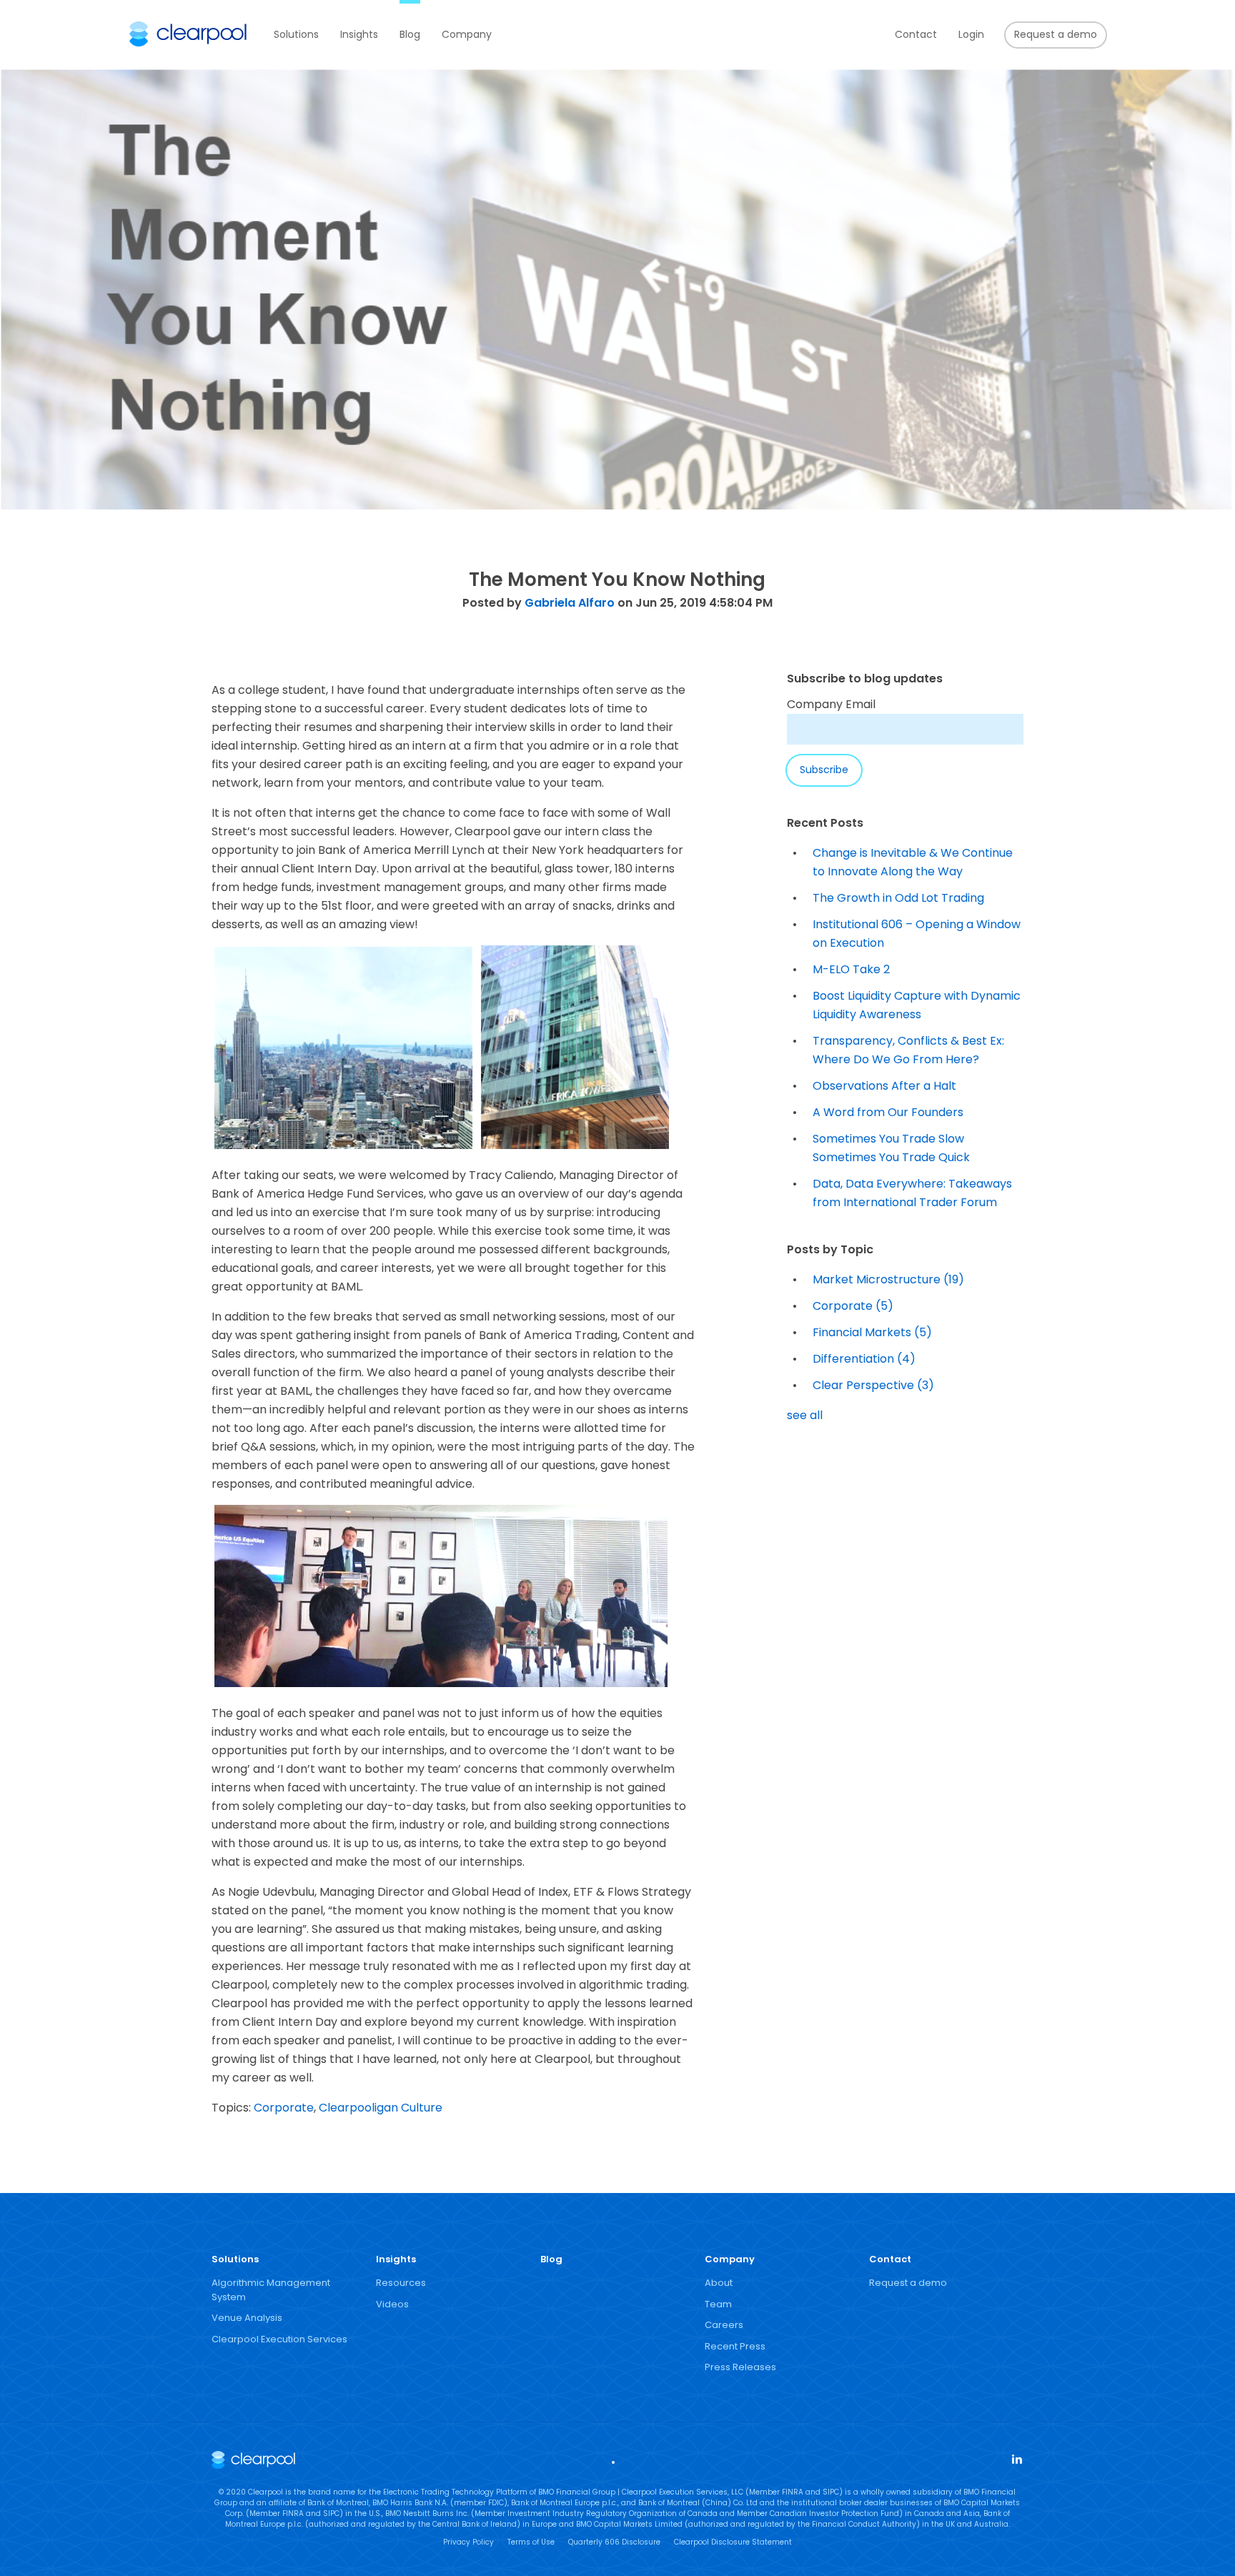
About (719, 2283)
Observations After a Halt (884, 1086)
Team (718, 2304)
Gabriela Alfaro (570, 603)
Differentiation (864, 1359)
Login (971, 34)
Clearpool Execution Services (279, 2339)
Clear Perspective (873, 1385)
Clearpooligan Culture (381, 2108)
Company (467, 34)
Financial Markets (872, 1332)
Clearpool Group (188, 34)
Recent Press (735, 2346)
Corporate (284, 2108)
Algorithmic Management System (271, 2290)
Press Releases (740, 2367)
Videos (392, 2304)
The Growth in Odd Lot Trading (898, 898)
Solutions (296, 34)
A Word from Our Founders (888, 1112)
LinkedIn (1016, 2458)
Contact (916, 34)
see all (805, 1415)
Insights (359, 34)
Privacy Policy (468, 2542)
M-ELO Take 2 (851, 969)
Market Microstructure (888, 1279)
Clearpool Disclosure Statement (733, 2542)
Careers (724, 2325)
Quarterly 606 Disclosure (614, 2542)
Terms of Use (531, 2542)
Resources (401, 2283)
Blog (410, 34)
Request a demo (1056, 34)
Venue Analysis (247, 2318)
